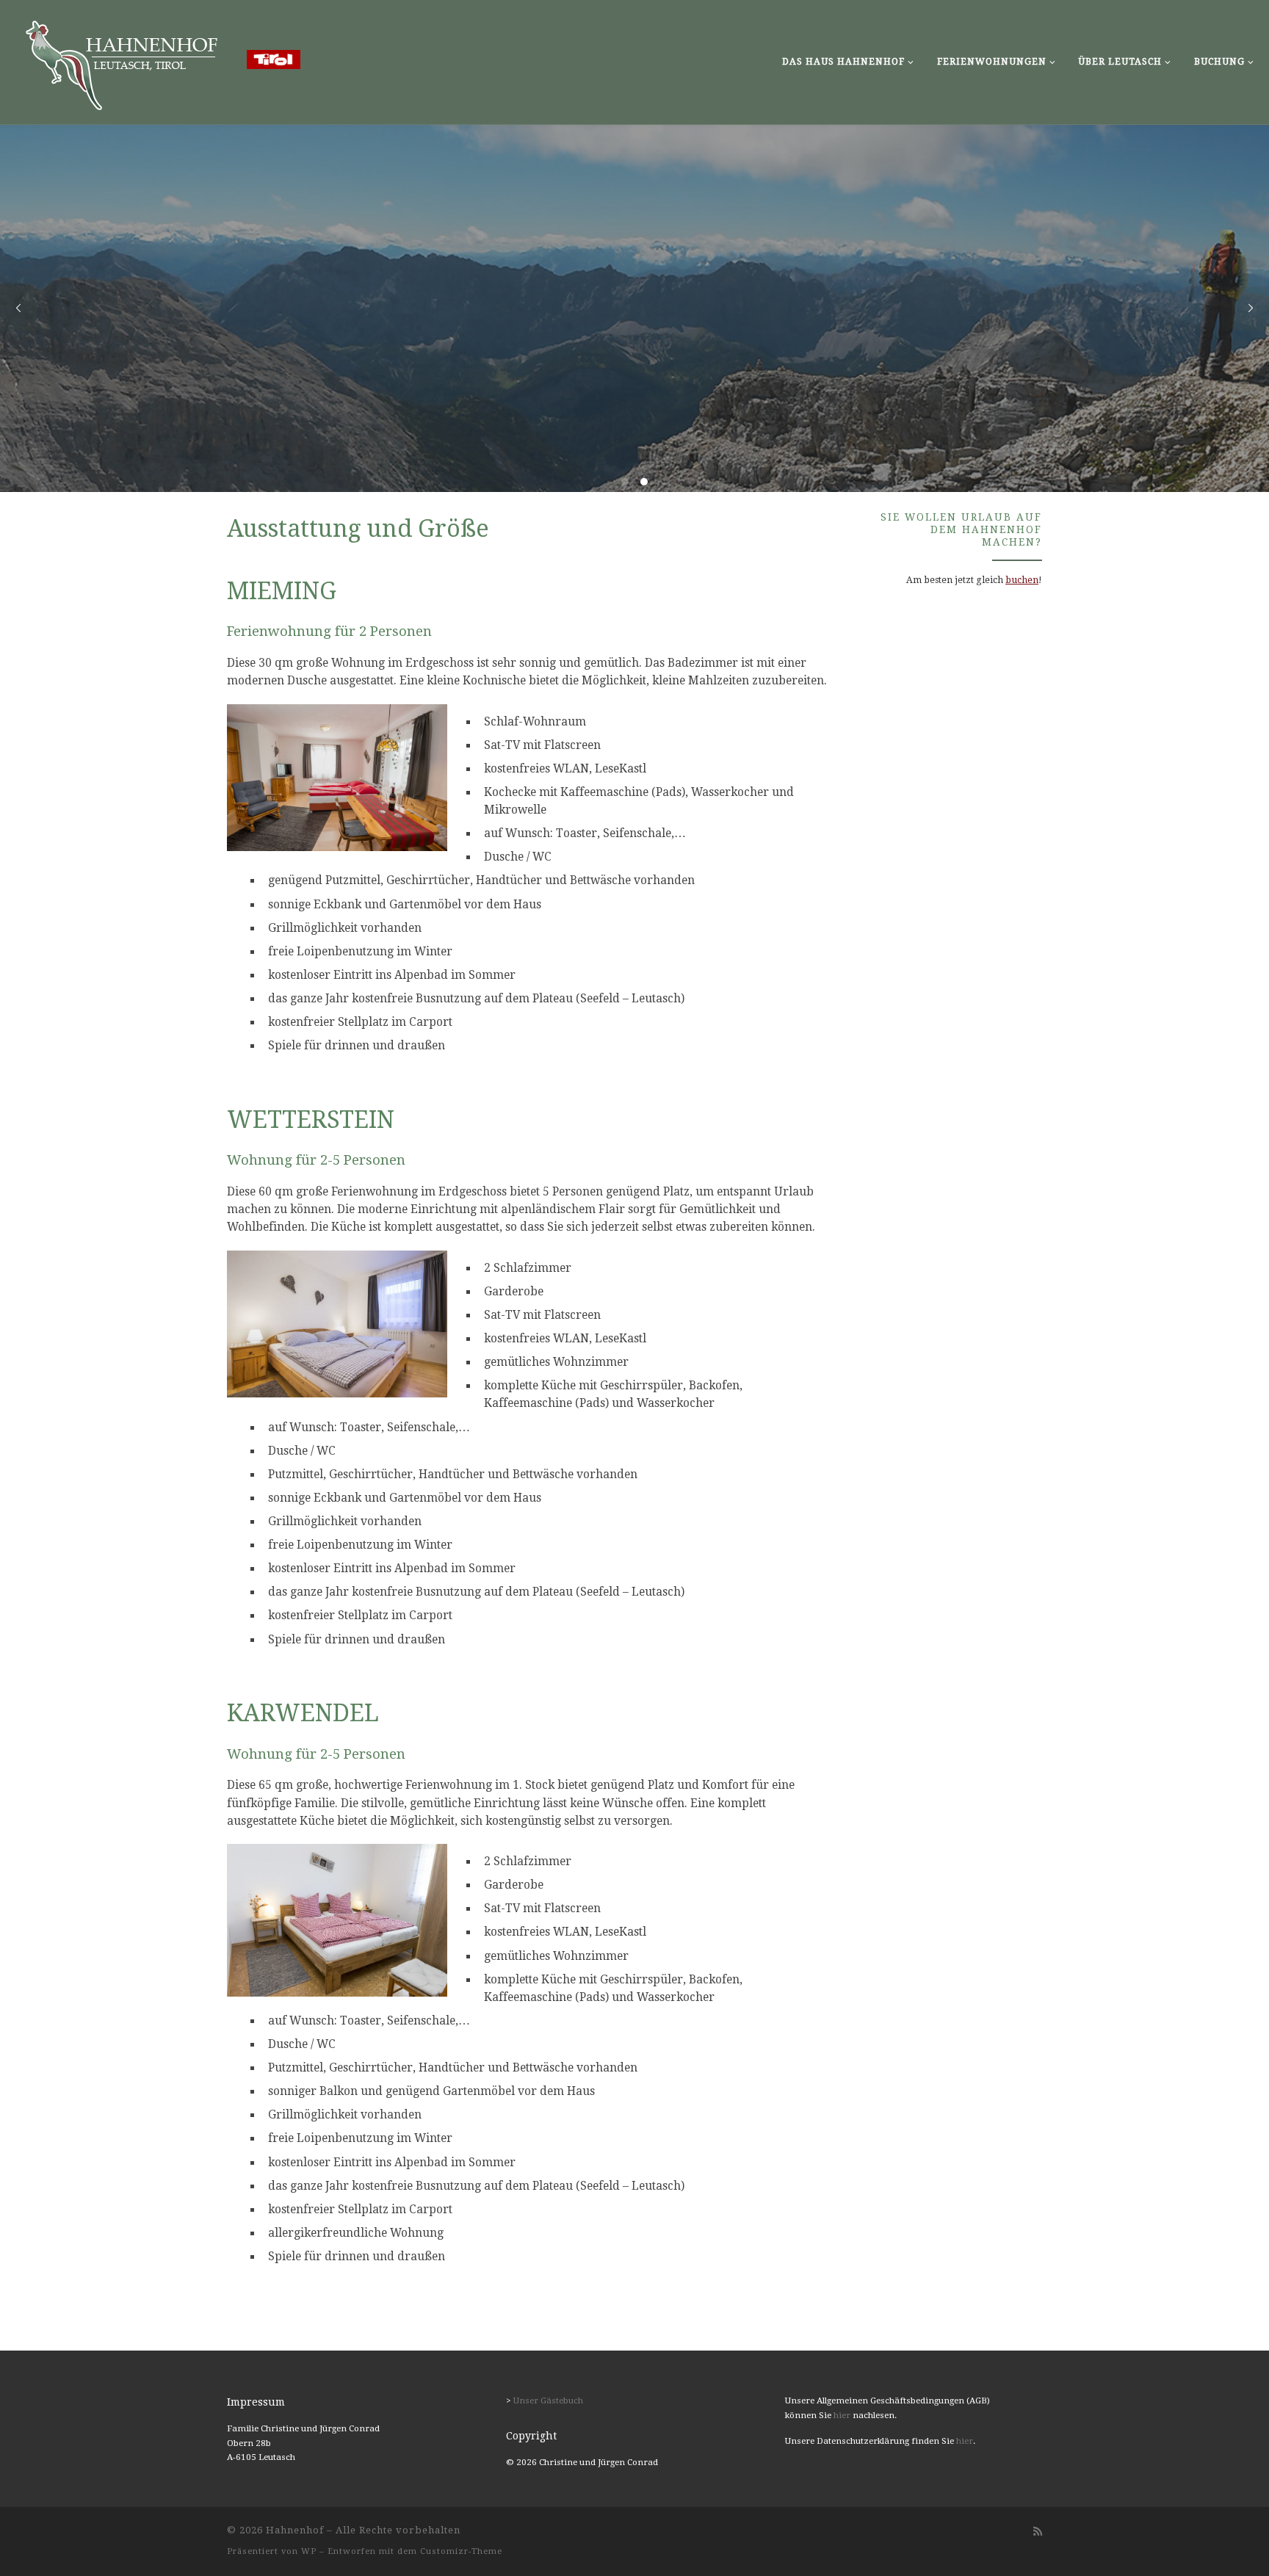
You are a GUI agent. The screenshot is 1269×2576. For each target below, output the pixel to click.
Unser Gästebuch (548, 2400)
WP (309, 2551)
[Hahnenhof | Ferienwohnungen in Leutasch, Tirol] (158, 60)
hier (842, 2415)
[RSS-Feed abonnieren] (1038, 2532)
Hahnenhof (295, 2530)
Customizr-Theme (461, 2551)
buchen (1022, 580)
